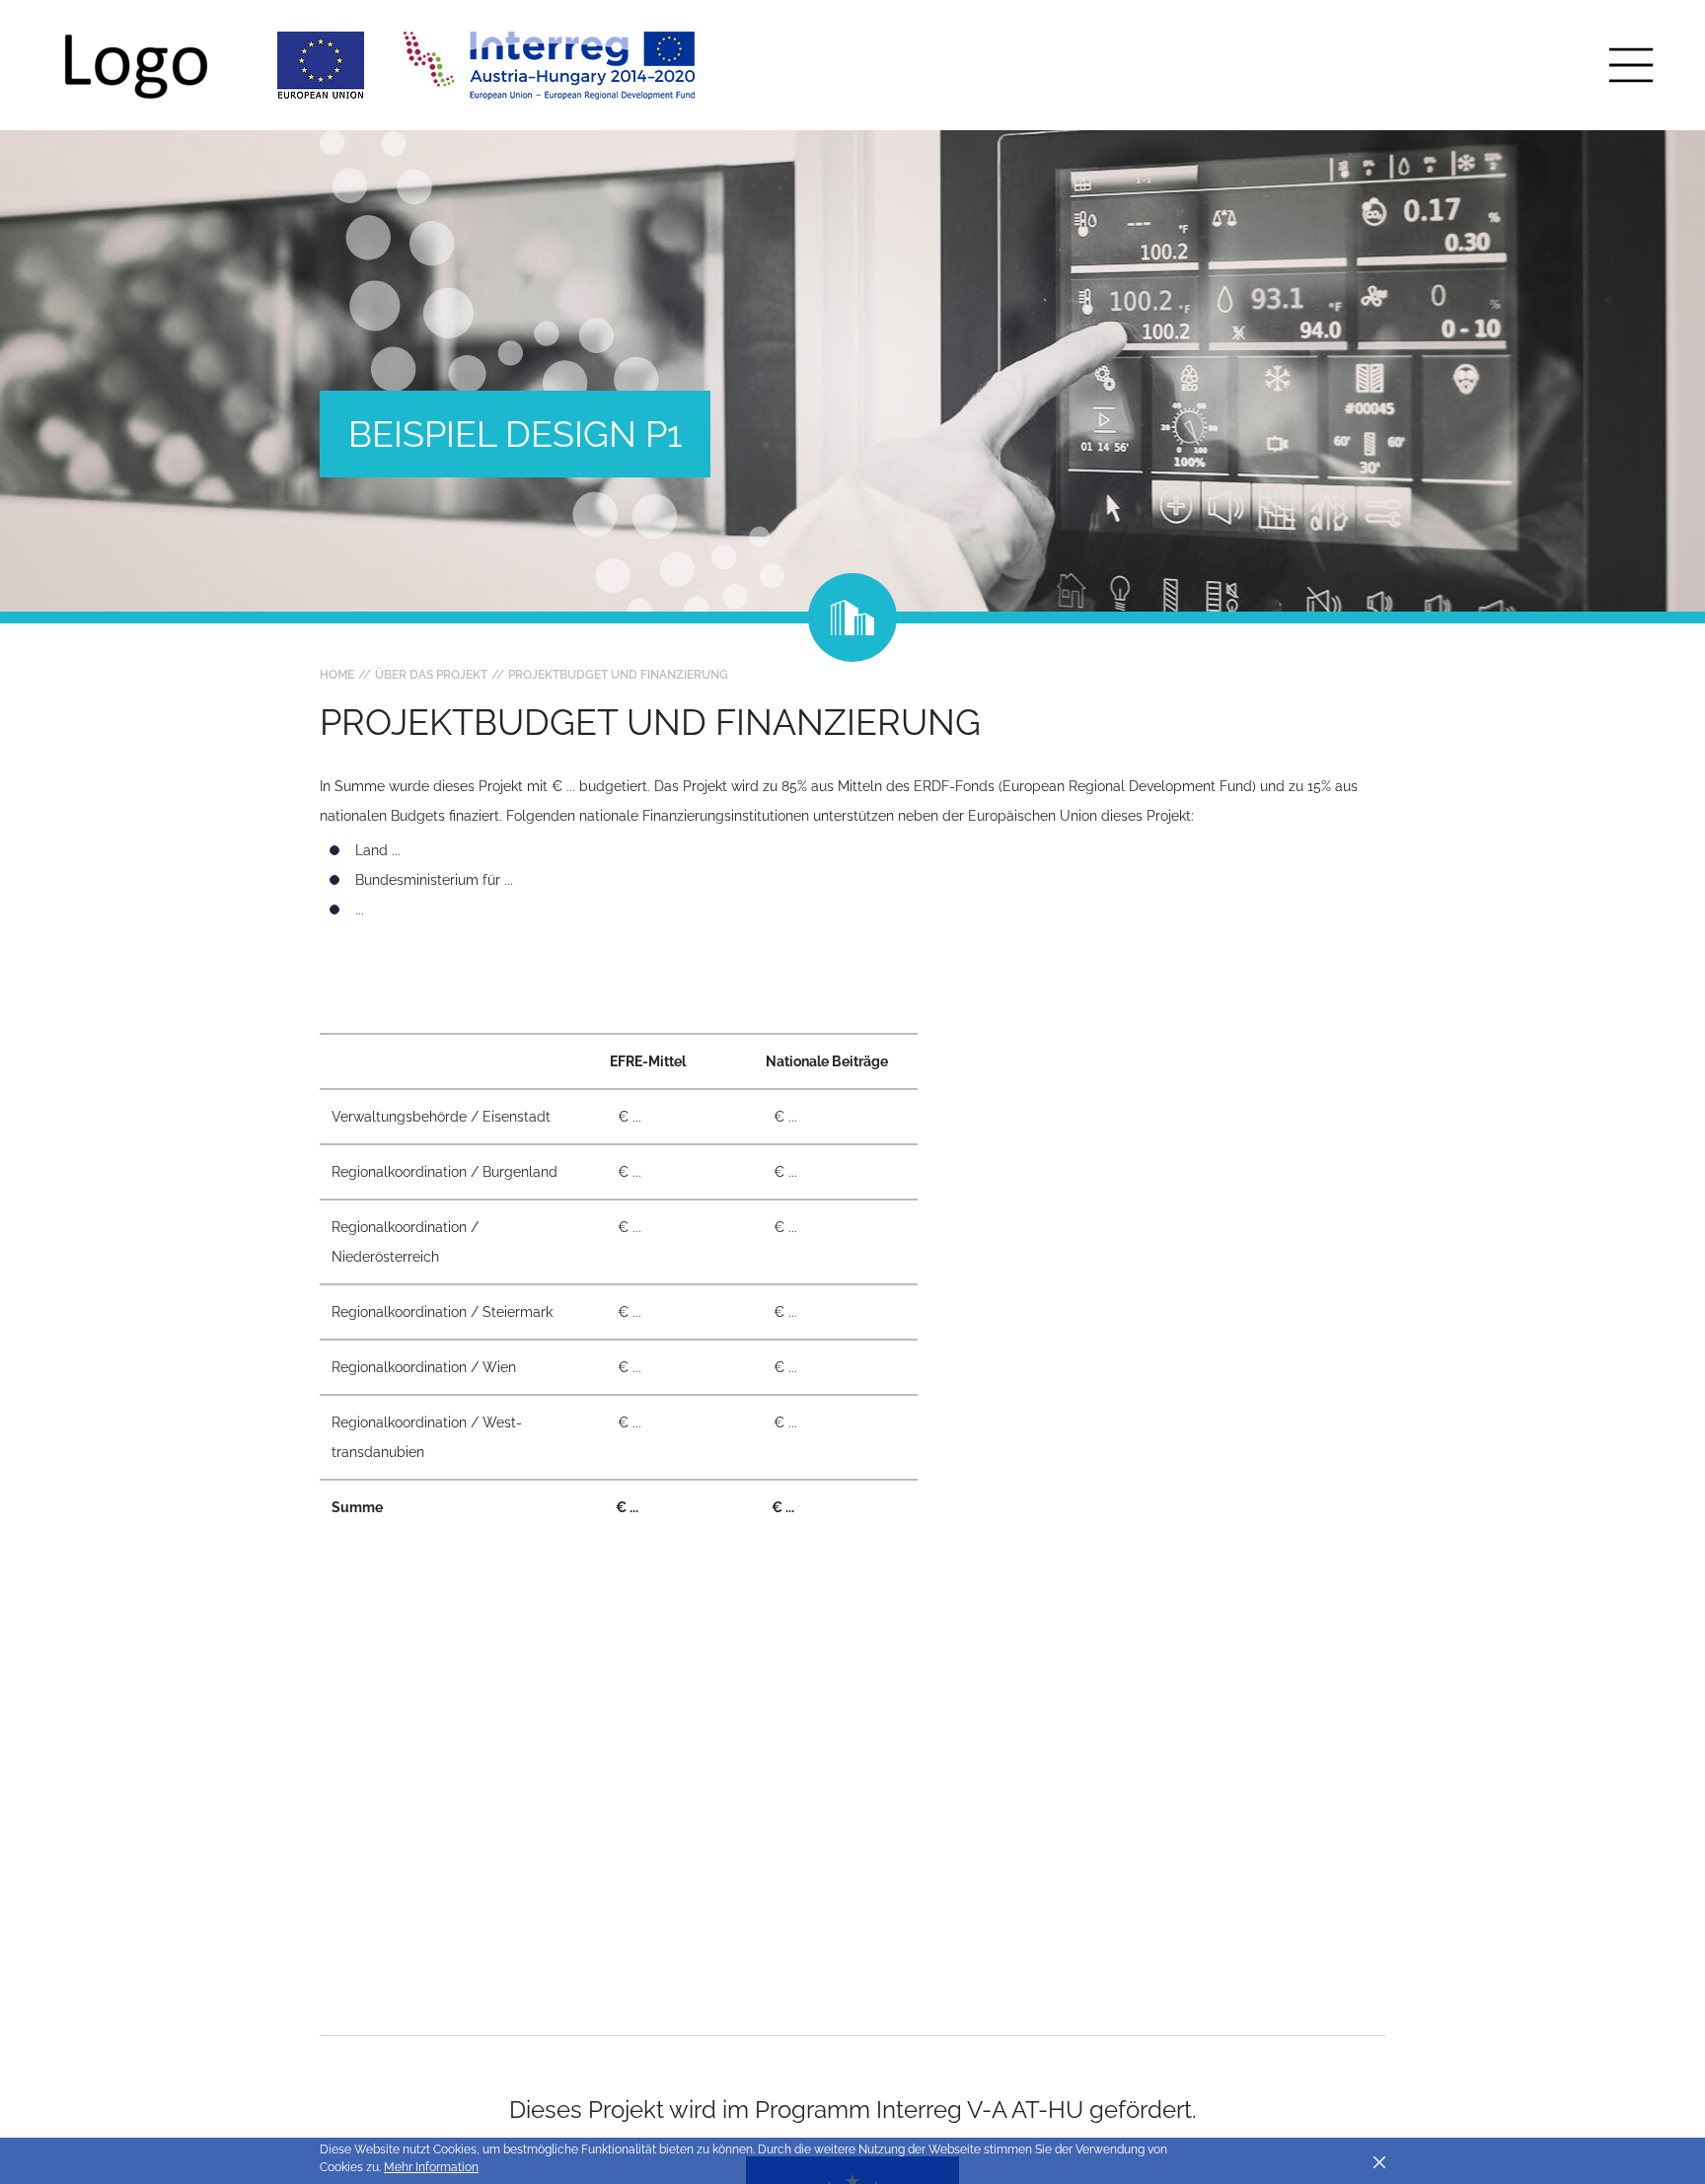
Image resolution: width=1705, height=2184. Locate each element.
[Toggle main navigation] (1631, 65)
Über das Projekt (431, 675)
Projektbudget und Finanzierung (618, 675)
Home (337, 675)
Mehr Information (431, 2167)
